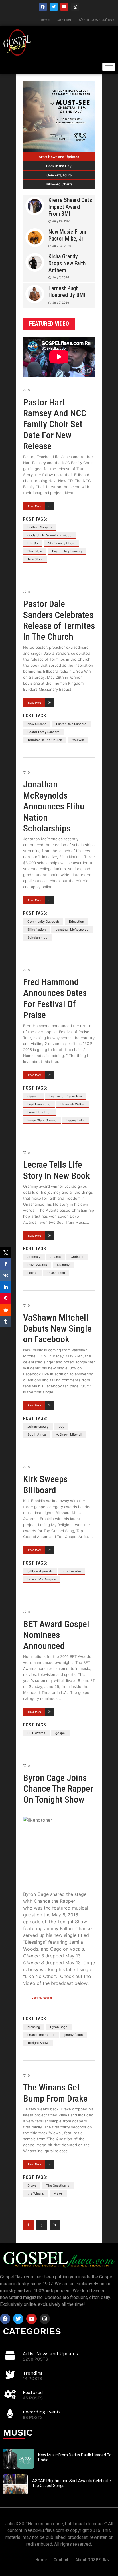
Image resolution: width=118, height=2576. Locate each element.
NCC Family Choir (61, 543)
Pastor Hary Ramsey (67, 551)
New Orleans (37, 724)
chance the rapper (41, 2035)
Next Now (35, 551)
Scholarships (37, 938)
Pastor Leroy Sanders (43, 732)
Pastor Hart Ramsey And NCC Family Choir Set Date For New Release (55, 424)
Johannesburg (38, 1427)
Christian (77, 1257)
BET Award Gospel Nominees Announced (56, 1635)
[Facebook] (43, 7)
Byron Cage (59, 2027)
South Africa (37, 1435)
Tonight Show (38, 2043)
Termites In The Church (45, 740)
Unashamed (56, 1273)
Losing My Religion (42, 1579)
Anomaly (34, 1257)
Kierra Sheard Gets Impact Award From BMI (70, 207)
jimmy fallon (74, 2035)
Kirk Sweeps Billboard (45, 1484)
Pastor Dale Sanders (71, 724)
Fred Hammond (39, 1104)
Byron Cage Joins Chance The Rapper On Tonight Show (58, 1789)
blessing (34, 2027)
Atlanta (56, 1257)
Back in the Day (59, 166)
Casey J (33, 1096)
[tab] (59, 157)
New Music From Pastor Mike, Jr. (67, 235)
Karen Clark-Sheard (42, 1120)
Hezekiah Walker (73, 1104)
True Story (35, 559)
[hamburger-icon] (109, 67)
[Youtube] (64, 7)
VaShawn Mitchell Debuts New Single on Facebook (57, 1329)
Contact (64, 20)
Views (58, 2193)
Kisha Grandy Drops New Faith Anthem (67, 263)
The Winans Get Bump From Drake (55, 2093)
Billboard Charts (59, 184)
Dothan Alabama (40, 527)
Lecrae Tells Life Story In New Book (57, 1170)
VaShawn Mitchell (69, 1435)
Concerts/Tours (59, 175)
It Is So (33, 543)
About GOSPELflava (97, 20)
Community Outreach (43, 922)
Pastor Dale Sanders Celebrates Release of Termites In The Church (59, 620)
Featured (33, 2392)
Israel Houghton (39, 1112)
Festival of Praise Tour (66, 1096)
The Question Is (58, 2185)
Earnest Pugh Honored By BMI (67, 292)
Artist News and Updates (59, 157)
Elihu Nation (37, 930)
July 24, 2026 (62, 221)
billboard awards (40, 1571)
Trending (33, 2373)
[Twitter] (54, 7)
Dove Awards (37, 1265)
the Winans (36, 2193)
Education (76, 922)
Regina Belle (75, 1120)
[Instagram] (75, 7)
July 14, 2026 (62, 246)
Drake (32, 2185)
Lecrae (32, 1273)
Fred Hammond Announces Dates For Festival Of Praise (55, 998)
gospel (60, 1733)
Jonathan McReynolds (72, 930)
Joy (61, 1427)
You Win (78, 740)
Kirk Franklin (72, 1571)
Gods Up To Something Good (50, 535)
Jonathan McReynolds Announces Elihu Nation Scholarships (54, 806)
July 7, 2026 (61, 277)
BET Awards (36, 1733)
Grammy (63, 1265)
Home (44, 20)
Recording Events (42, 2412)
